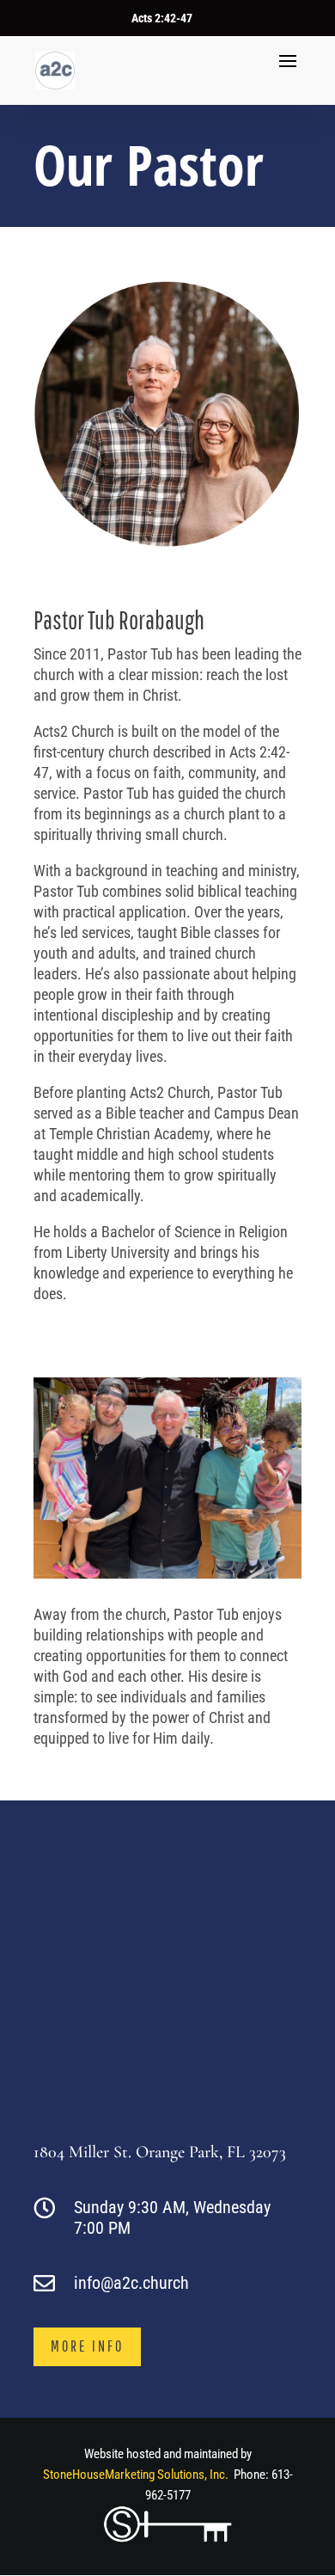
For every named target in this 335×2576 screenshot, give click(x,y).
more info (87, 2346)
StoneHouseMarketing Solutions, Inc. (136, 2475)
